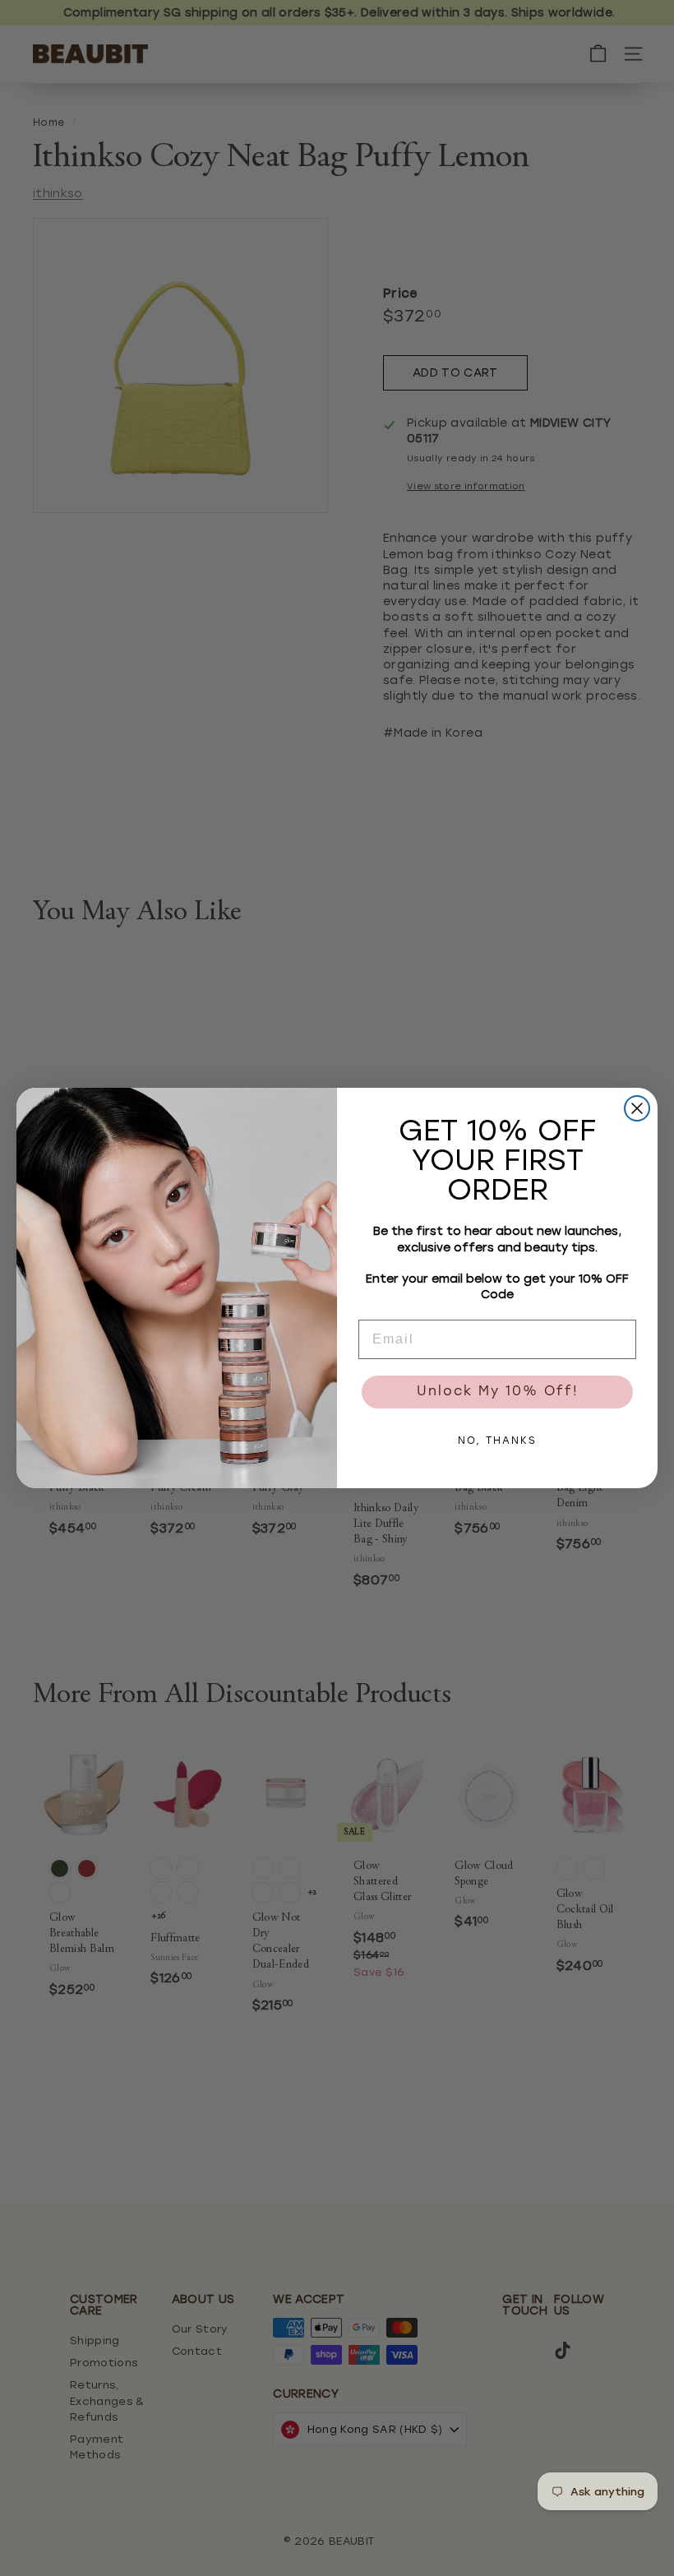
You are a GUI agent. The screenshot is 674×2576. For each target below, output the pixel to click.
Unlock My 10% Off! (498, 1392)
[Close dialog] (637, 1108)
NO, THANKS (497, 1441)
